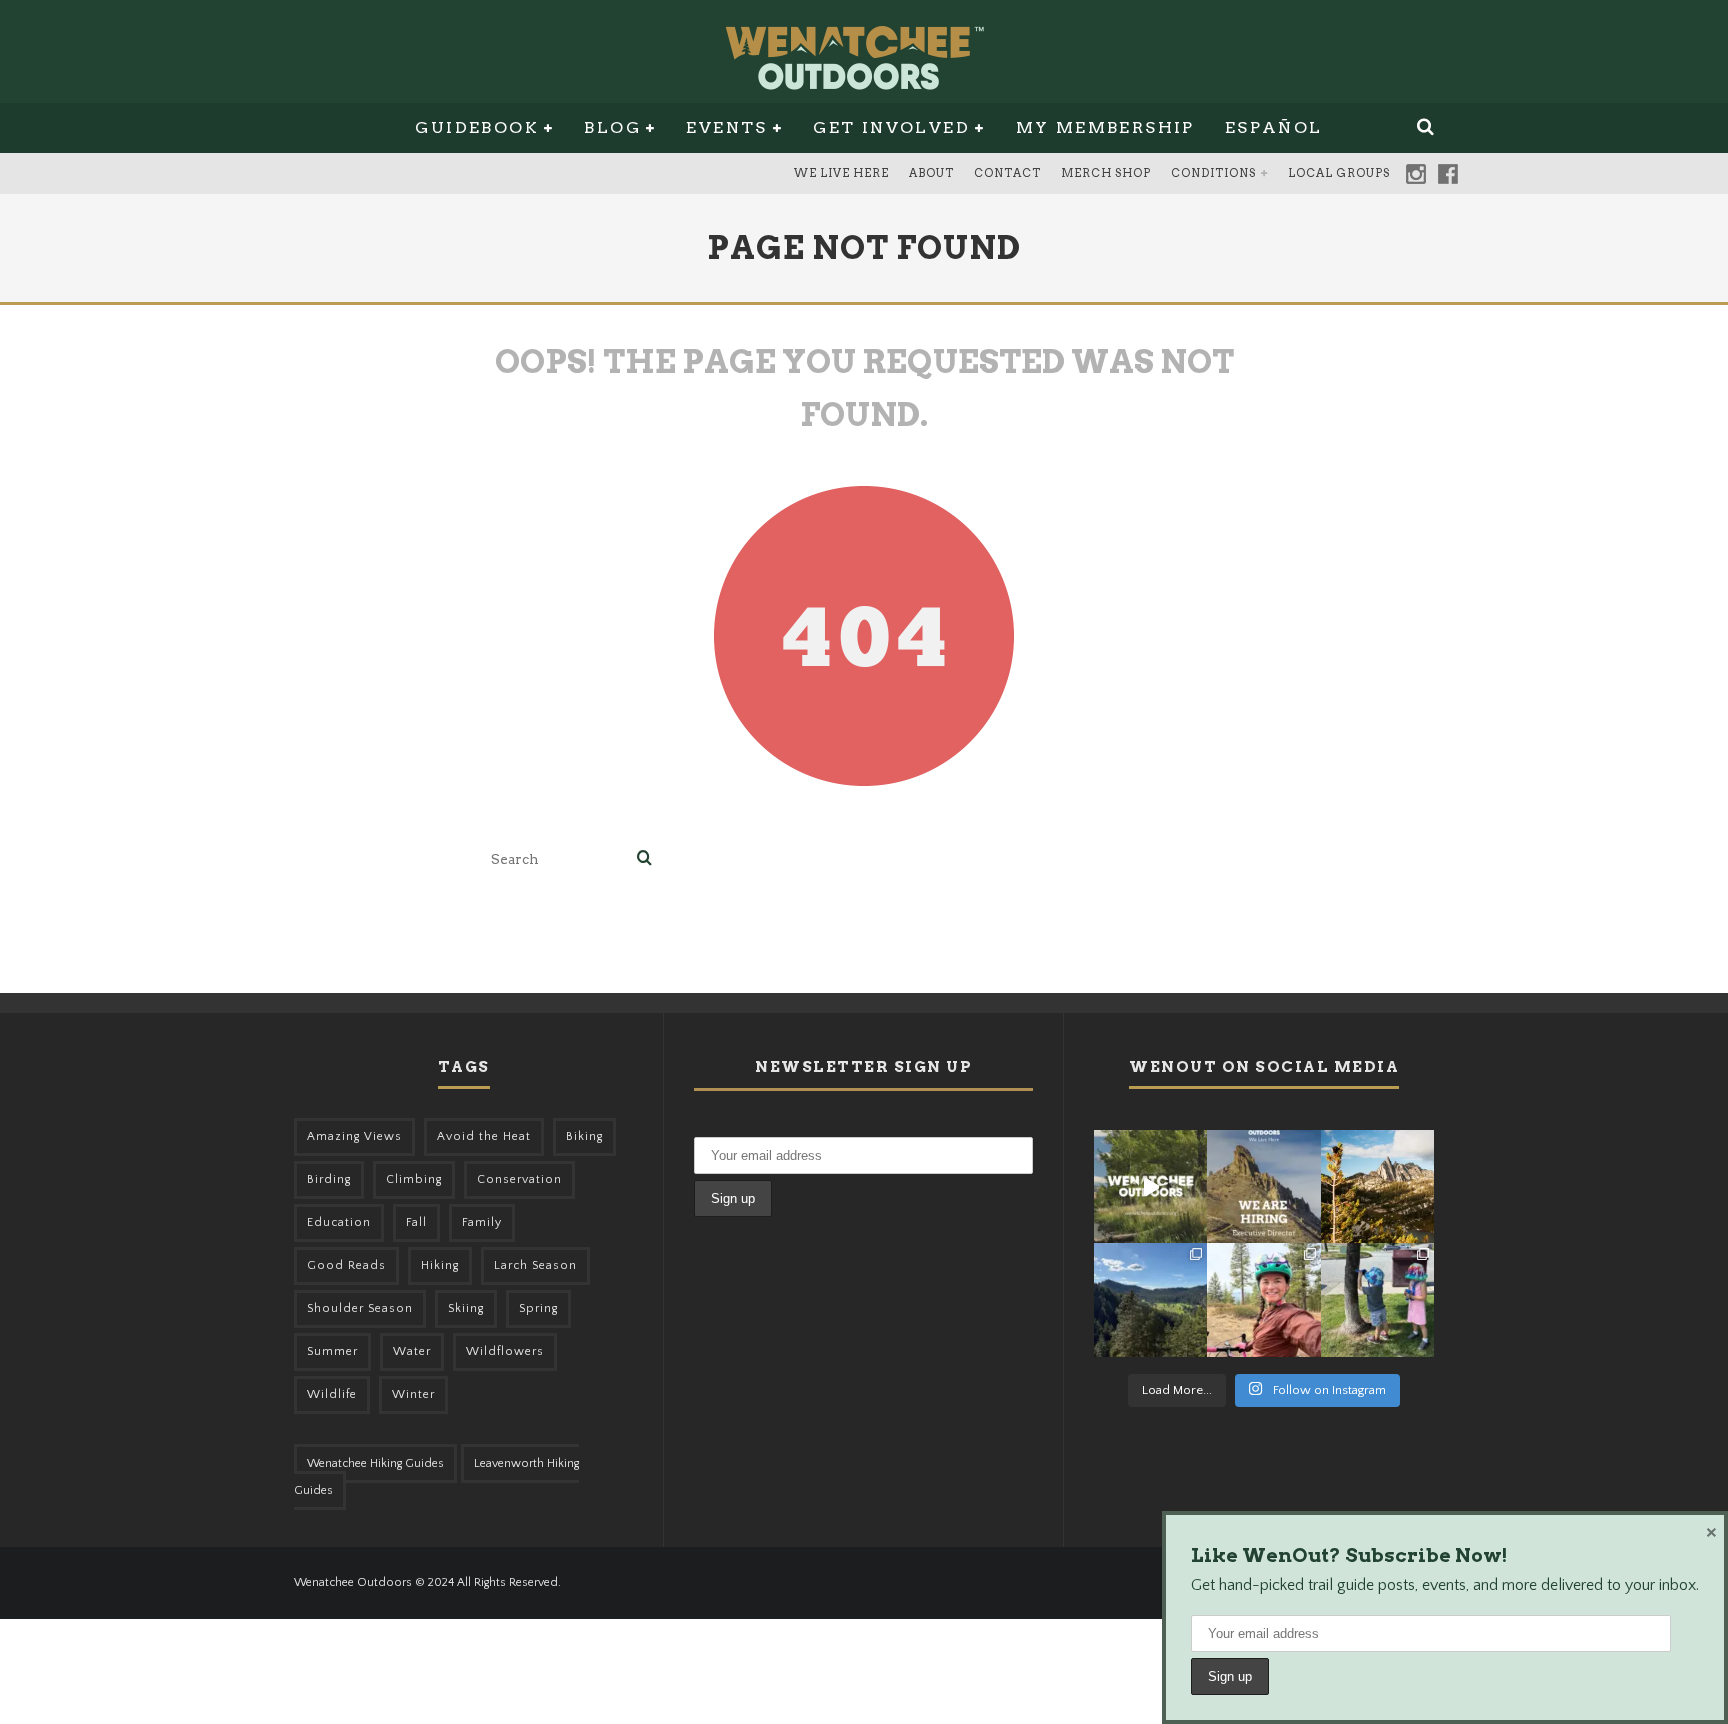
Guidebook (477, 127)
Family (482, 1222)
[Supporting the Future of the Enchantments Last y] (1377, 1186)
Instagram (1416, 174)
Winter (413, 1394)
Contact (1007, 173)
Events (726, 127)
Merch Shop (1106, 173)
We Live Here (841, 173)
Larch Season (535, 1265)
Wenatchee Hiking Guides (375, 1463)
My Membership (1105, 127)
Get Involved (891, 127)
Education (339, 1222)
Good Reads (346, 1265)
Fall (416, 1222)
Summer (332, 1351)
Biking (584, 1136)
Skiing (466, 1308)
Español (1274, 127)
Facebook (1448, 174)
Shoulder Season (360, 1308)
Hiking (440, 1265)
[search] (644, 859)
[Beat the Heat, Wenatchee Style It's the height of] (1150, 1186)
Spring (538, 1308)
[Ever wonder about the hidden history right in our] (1150, 1299)
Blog (612, 127)
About (931, 173)
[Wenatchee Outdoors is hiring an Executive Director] (1263, 1186)
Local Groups (1339, 173)
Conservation (519, 1179)
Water (412, 1351)
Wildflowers (505, 1351)
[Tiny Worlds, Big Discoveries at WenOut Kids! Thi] (1377, 1299)
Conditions (1213, 173)
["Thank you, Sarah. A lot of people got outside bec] (1263, 1299)
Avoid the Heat (484, 1136)
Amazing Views (354, 1136)
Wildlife (332, 1394)
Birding (329, 1179)
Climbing (414, 1179)
